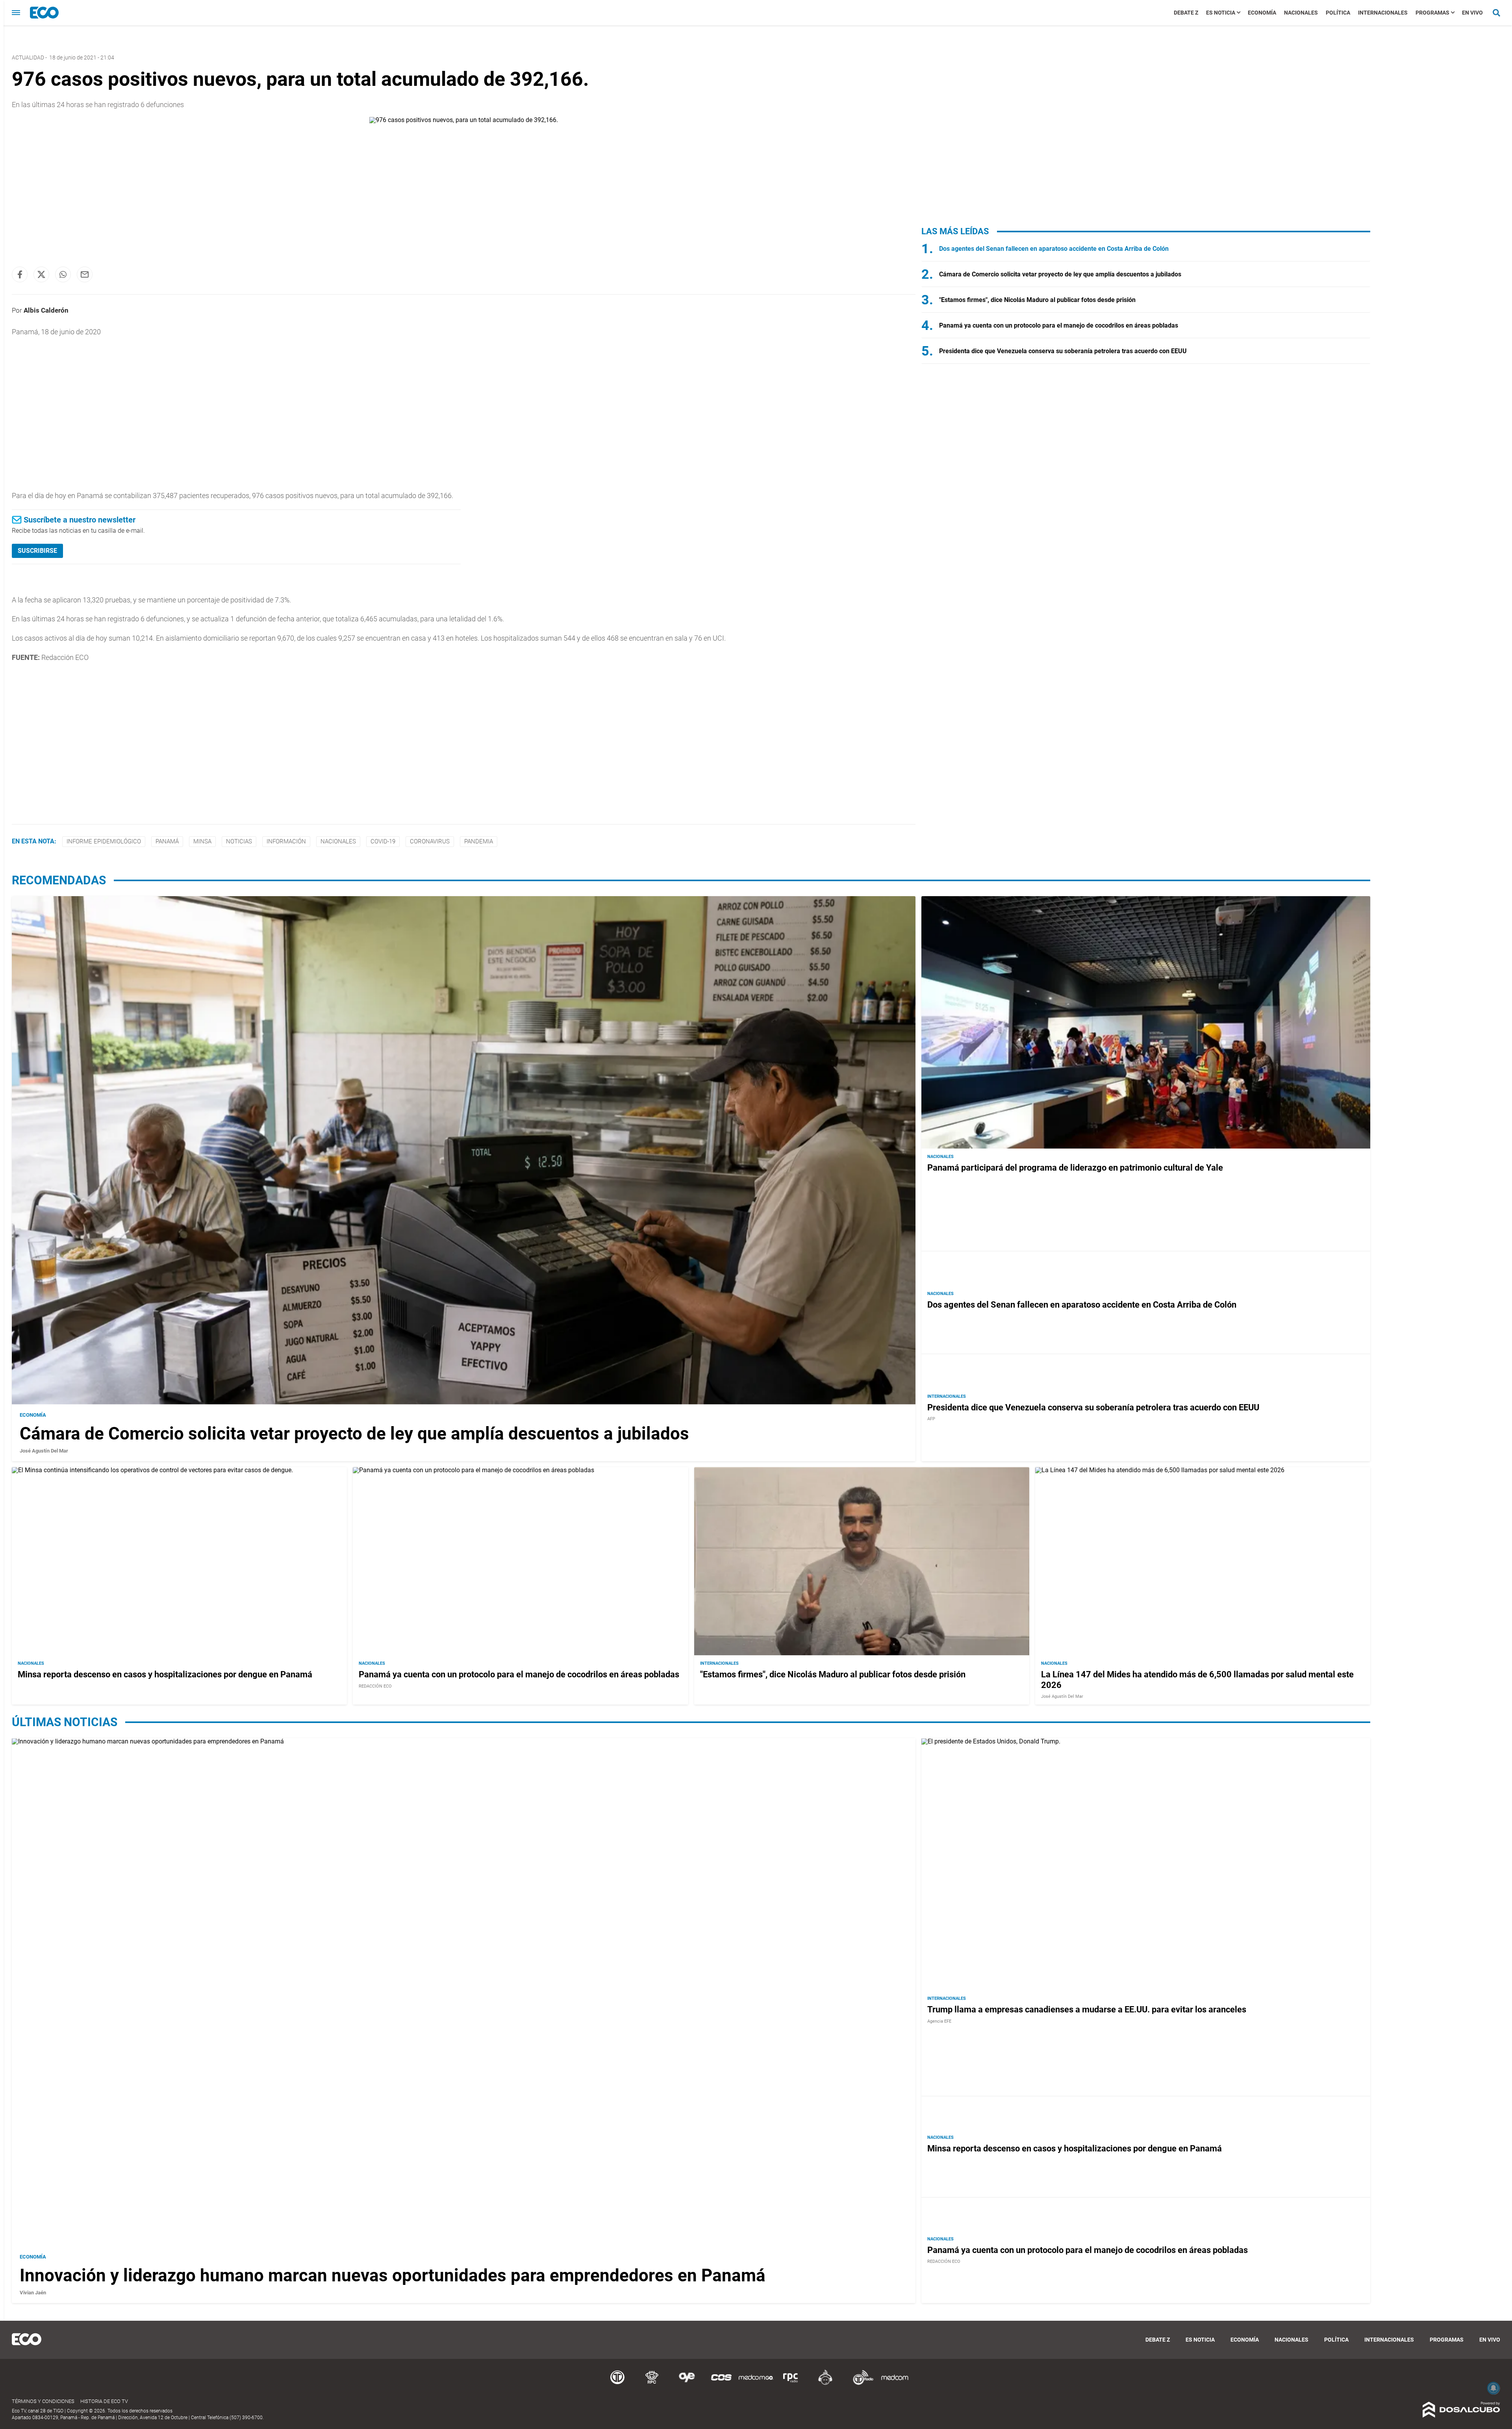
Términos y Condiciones (43, 2401)
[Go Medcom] (756, 2384)
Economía (1262, 13)
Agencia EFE (939, 2021)
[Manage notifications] (1493, 2388)
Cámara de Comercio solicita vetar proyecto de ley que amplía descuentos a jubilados (1060, 274)
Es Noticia (1221, 13)
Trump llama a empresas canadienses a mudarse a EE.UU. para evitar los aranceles (1087, 2009)
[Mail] (85, 274)
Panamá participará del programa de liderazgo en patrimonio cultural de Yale (1075, 1168)
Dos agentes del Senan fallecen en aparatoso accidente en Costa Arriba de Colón (1054, 249)
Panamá (167, 841)
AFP (931, 1419)
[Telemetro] (617, 2384)
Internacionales (1383, 13)
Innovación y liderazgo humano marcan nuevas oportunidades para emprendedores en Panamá (393, 2275)
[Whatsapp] (63, 274)
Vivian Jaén (33, 2293)
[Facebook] (20, 274)
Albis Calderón (46, 310)
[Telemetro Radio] (860, 2384)
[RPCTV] (652, 2384)
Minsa (202, 841)
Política (1338, 13)
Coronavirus (430, 841)
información (286, 841)
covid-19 (383, 841)
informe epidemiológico (104, 841)
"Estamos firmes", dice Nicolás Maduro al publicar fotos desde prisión (1037, 300)
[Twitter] (41, 274)
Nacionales (1301, 13)
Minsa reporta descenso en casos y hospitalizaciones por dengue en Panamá (165, 1674)
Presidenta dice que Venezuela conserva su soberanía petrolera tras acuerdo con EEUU (1063, 351)
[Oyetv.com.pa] (687, 2384)
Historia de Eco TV (104, 2401)
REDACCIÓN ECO (375, 1686)
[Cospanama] (721, 2384)
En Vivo (1472, 13)
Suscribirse (37, 551)
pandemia (479, 841)
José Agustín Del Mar (44, 1451)
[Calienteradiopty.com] (825, 2384)
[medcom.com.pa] (895, 2384)
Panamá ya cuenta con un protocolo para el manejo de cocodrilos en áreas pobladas (1059, 325)
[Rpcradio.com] (791, 2384)
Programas (1432, 13)
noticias (239, 841)
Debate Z (1186, 13)
